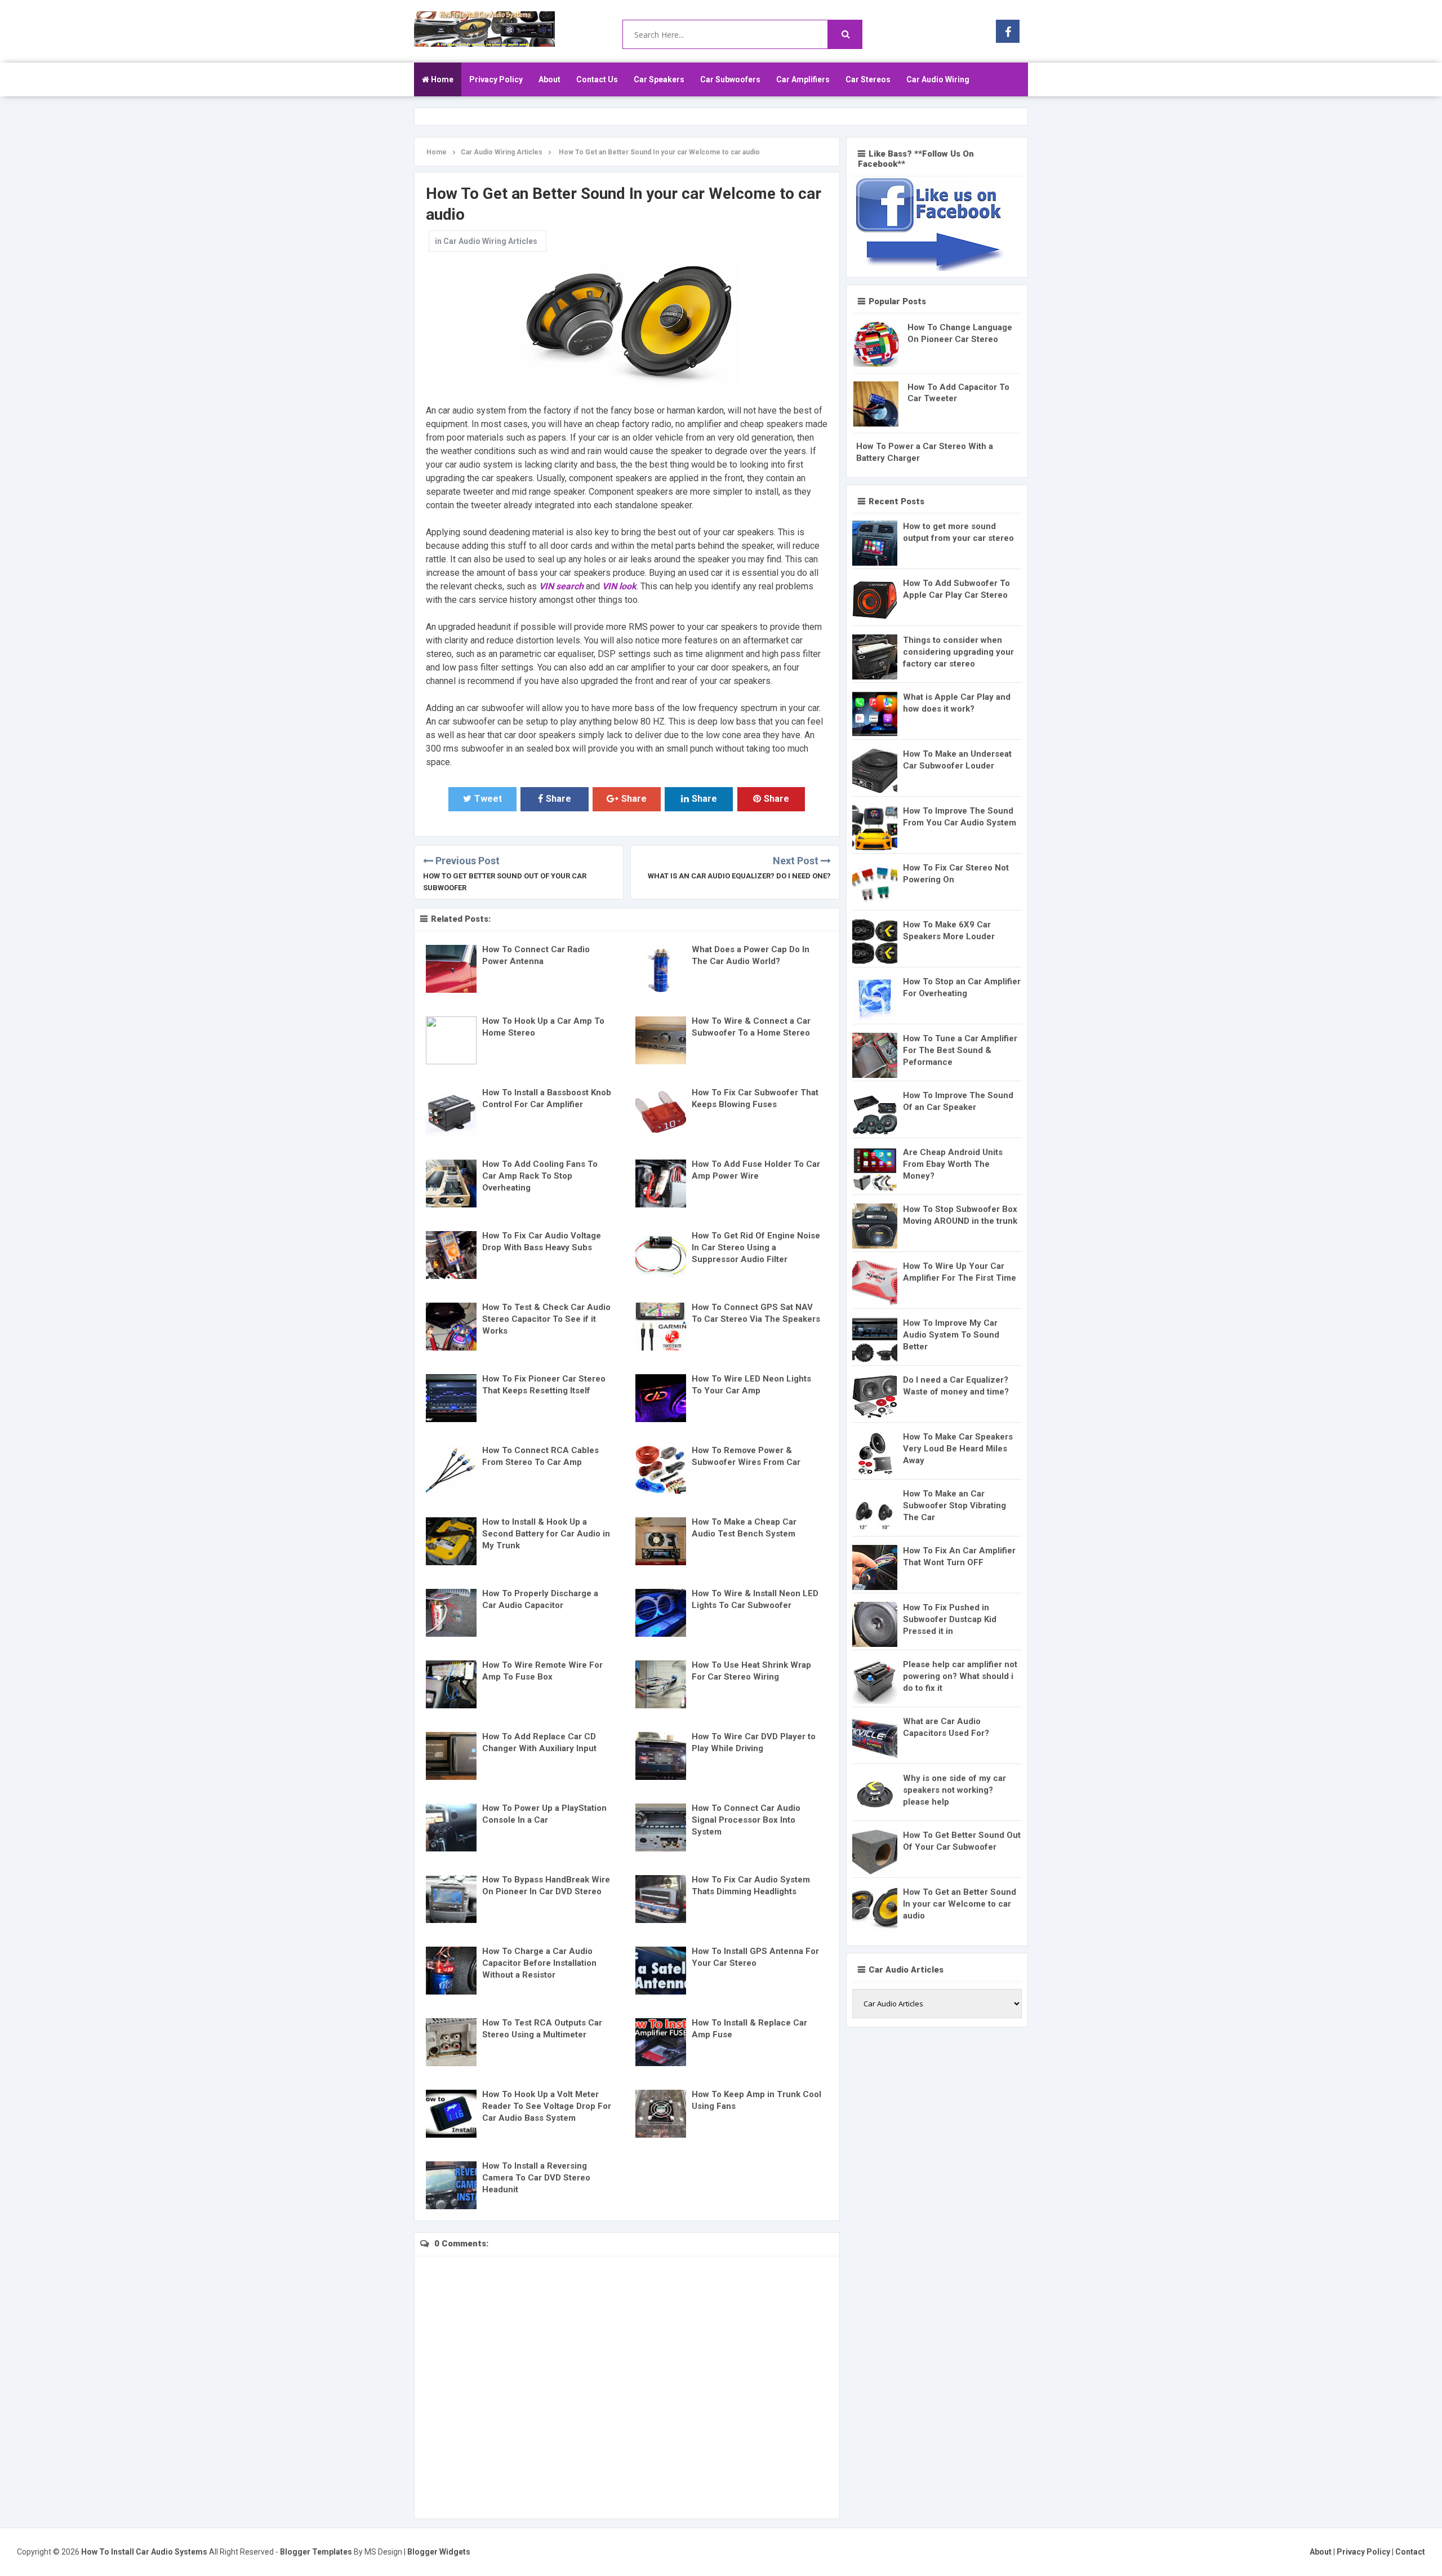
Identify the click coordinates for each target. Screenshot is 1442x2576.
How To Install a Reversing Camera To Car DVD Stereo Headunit (536, 2178)
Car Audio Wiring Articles (490, 241)
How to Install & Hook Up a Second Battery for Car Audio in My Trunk (546, 1534)
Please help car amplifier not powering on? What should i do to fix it (960, 1676)
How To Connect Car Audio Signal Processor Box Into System (746, 1820)
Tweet (488, 799)
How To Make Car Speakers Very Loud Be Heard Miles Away (958, 1449)
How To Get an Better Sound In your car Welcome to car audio (960, 1904)
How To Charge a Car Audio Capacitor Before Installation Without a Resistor (539, 1963)
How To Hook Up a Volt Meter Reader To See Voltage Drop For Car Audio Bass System (547, 2106)
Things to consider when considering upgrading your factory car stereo (958, 652)
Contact (1410, 2552)
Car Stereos (868, 79)
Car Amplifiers (803, 79)
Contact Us (597, 79)
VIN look (619, 586)
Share (558, 799)
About (549, 79)
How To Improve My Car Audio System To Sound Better (951, 1335)
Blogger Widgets (439, 2552)
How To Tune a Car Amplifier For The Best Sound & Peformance (960, 1050)
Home (441, 79)
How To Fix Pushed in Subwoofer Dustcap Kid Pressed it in (950, 1619)
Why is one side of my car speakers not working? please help (954, 1790)
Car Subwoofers (730, 79)
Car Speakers (659, 79)
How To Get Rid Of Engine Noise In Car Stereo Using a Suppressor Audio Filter (756, 1247)
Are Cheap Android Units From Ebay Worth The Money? (953, 1164)
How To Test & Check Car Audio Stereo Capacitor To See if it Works (546, 1319)
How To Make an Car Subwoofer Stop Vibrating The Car (954, 1505)
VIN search (561, 586)
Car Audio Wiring (938, 79)
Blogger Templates (316, 2552)
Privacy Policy (496, 79)
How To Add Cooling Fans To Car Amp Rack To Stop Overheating (540, 1176)
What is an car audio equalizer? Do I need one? (739, 876)
